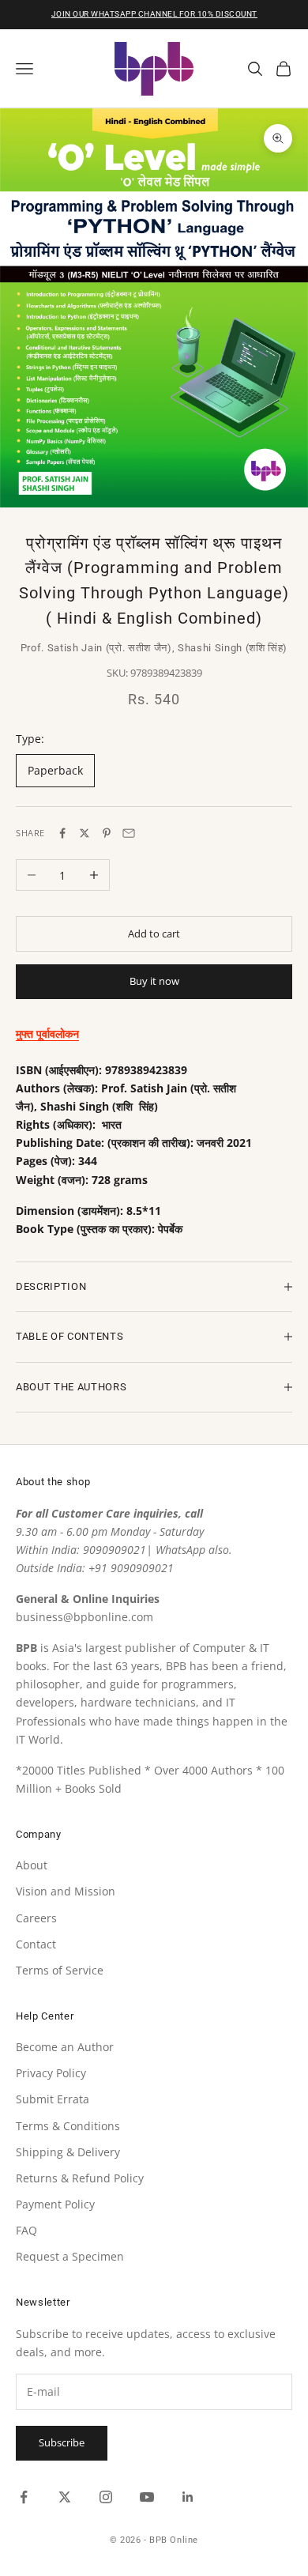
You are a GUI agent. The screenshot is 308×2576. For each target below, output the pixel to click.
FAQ (26, 2230)
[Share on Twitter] (85, 833)
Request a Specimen (70, 2256)
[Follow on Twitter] (65, 2497)
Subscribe (62, 2442)
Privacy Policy (51, 2073)
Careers (36, 1918)
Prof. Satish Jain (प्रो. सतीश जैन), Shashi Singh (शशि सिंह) (154, 648)
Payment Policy (55, 2204)
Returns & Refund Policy (80, 2178)
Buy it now (154, 981)
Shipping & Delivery (68, 2152)
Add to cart (154, 933)
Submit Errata (53, 2099)
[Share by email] (129, 833)
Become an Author (65, 2047)
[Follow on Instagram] (106, 2497)
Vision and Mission (66, 1891)
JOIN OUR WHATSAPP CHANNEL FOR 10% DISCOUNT (154, 14)
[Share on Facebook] (62, 833)
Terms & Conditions (68, 2126)
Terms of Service (60, 1970)
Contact (36, 1944)
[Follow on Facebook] (24, 2497)
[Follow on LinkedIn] (188, 2497)
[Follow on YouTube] (147, 2497)
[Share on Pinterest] (107, 833)
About (32, 1865)
